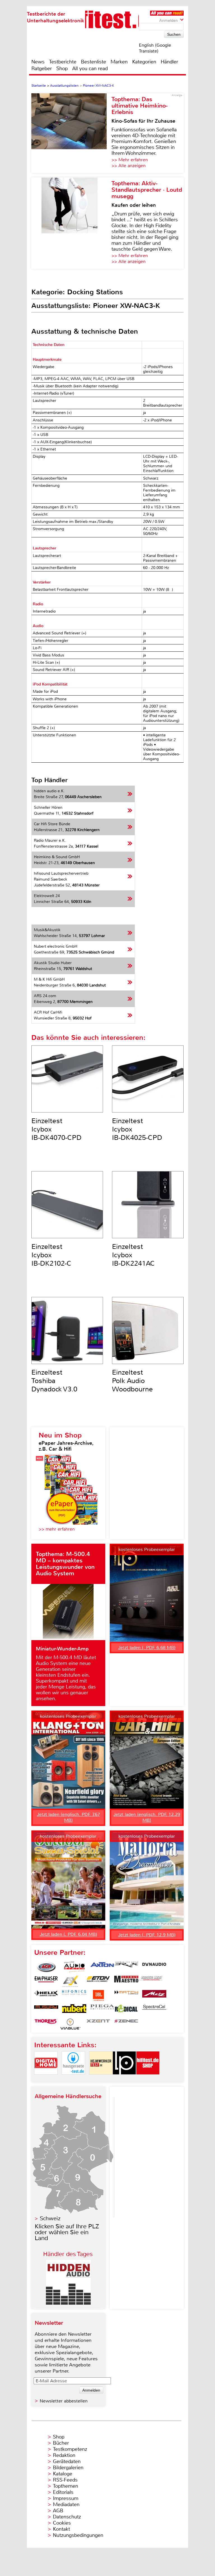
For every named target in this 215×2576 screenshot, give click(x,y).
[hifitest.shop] (148, 2079)
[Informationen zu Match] (126, 1996)
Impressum (66, 2498)
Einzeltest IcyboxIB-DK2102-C (51, 1255)
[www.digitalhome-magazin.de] (46, 2079)
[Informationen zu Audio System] (74, 1967)
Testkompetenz (70, 2449)
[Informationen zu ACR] (46, 1967)
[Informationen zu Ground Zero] (150, 1981)
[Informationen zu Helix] (46, 1996)
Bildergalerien (68, 2468)
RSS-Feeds (65, 2480)
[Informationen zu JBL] (98, 1996)
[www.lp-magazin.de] (124, 2079)
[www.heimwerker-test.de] (101, 2079)
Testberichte (63, 62)
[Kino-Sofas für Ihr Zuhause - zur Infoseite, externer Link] (71, 133)
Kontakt (61, 2529)
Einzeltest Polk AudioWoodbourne (132, 1381)
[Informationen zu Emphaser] (46, 1981)
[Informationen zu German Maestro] (126, 1981)
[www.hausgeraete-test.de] (73, 2079)
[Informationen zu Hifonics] (74, 1996)
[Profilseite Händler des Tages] (68, 2303)
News (38, 62)
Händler (169, 62)
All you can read (90, 68)
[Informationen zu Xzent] (98, 2024)
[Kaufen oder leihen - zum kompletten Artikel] (71, 223)
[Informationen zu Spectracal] (154, 2010)
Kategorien (144, 62)
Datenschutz (67, 2517)
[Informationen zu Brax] (126, 1967)
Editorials (63, 2492)
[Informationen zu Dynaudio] (154, 1967)
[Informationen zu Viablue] (70, 2024)
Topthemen (66, 2486)
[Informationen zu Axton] (102, 1967)
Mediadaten (66, 2504)
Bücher (61, 2443)
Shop (62, 68)
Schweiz (50, 2218)
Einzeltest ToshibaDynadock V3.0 (54, 1381)
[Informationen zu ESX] (70, 1981)
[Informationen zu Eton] (98, 1981)
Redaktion (64, 2455)
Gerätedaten (67, 2461)
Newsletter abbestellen (64, 2401)
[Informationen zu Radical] (126, 2010)
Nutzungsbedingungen (78, 2535)
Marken (119, 62)
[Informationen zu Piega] (102, 2010)
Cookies (62, 2523)
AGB (58, 2511)
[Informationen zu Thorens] (46, 2024)
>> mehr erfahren (57, 1529)
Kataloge (63, 2474)
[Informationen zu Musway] (46, 2010)
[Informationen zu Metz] (154, 1996)
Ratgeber (42, 68)
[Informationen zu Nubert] (74, 2010)
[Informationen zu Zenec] (126, 2024)
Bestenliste (94, 62)
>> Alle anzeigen (128, 166)
